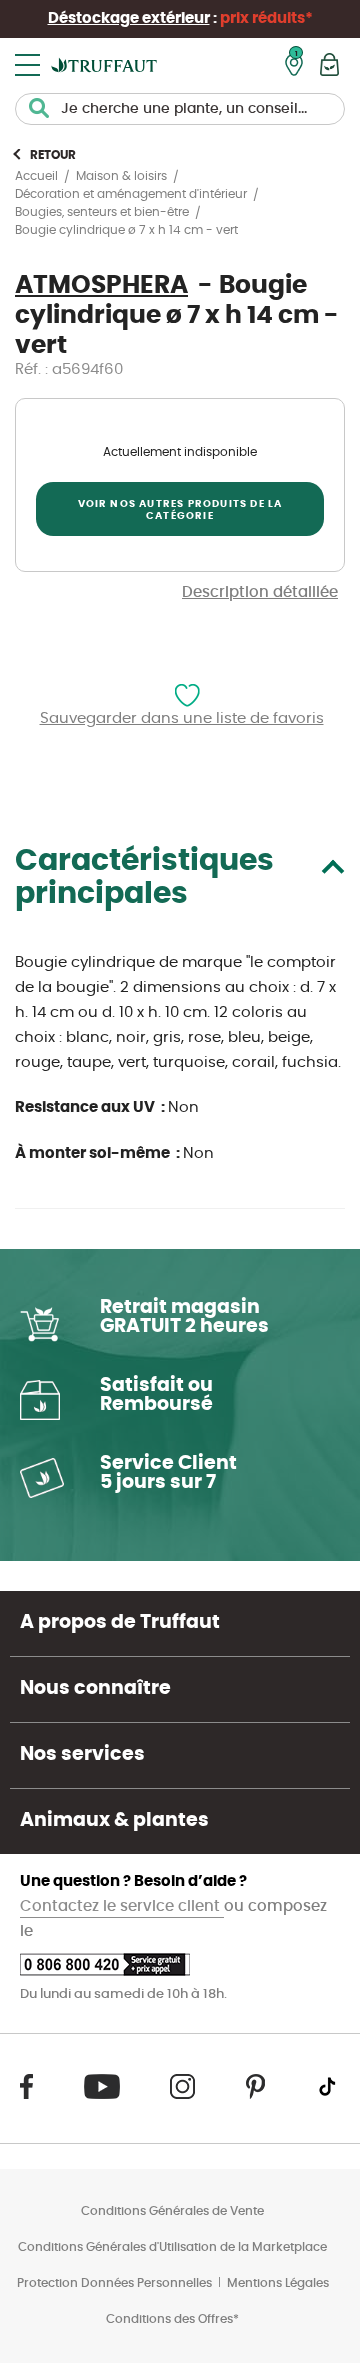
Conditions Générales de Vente (172, 2211)
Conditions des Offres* (172, 2319)
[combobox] (180, 109)
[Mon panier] (329, 64)
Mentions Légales (278, 2283)
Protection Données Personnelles (114, 2283)
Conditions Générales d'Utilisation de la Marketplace (172, 2247)
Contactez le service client (122, 1906)
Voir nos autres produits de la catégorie (180, 510)
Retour (53, 155)
